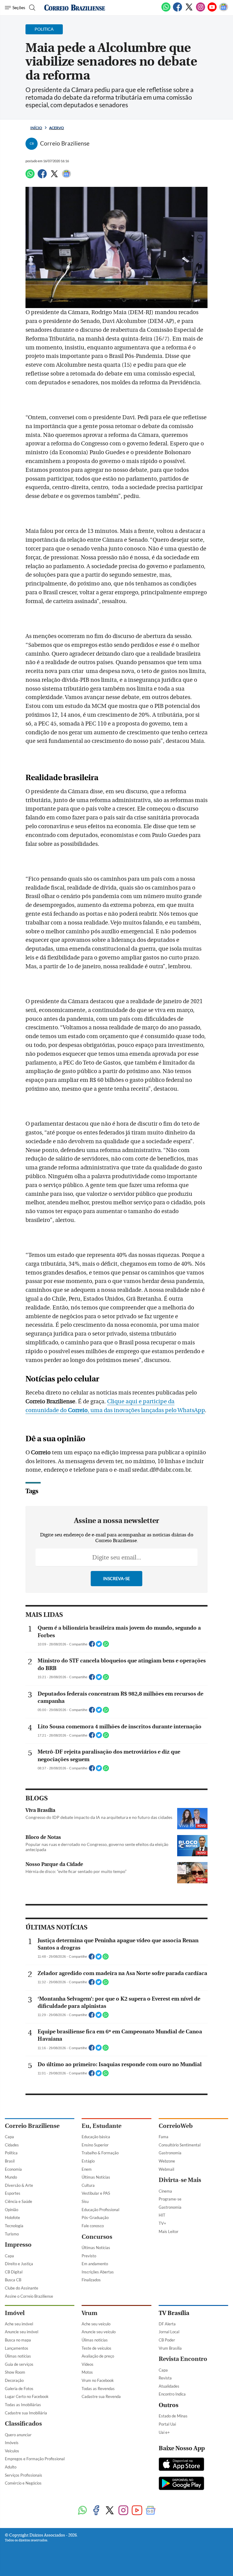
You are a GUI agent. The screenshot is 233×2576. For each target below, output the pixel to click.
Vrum (89, 2313)
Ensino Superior (95, 2145)
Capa (9, 2137)
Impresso (18, 2245)
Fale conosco (93, 2226)
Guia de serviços (19, 2364)
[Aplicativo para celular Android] (181, 2484)
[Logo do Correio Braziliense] (75, 8)
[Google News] (224, 10)
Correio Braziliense (32, 2126)
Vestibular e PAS (96, 2193)
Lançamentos (17, 2348)
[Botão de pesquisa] (31, 8)
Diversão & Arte (19, 2185)
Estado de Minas (173, 2416)
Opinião (12, 2210)
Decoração (14, 2380)
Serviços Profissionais (24, 2475)
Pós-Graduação (95, 2218)
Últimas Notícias (96, 2177)
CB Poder (167, 2340)
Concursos (97, 2237)
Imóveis (12, 2443)
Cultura (88, 2185)
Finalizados (91, 2280)
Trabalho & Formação (100, 2153)
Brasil (10, 2161)
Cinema (165, 2191)
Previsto (89, 2256)
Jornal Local (169, 2332)
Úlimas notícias (18, 2356)
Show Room (15, 2372)
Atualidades (169, 2386)
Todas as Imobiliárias (23, 2405)
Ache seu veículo (96, 2324)
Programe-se (170, 2199)
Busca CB (13, 2280)
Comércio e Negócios (23, 2483)
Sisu (85, 2201)
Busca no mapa (18, 2340)
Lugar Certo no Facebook (27, 2396)
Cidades (12, 2145)
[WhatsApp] (166, 10)
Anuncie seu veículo (99, 2332)
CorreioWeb (176, 2126)
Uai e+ (164, 2432)
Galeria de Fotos (19, 2389)
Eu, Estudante (101, 2126)
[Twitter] (189, 10)
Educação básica (96, 2137)
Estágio (88, 2161)
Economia (13, 2169)
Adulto (11, 2467)
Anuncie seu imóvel (22, 2332)
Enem (87, 2169)
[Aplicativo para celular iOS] (181, 2465)
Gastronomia (170, 2153)
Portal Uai (167, 2424)
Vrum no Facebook (98, 2380)
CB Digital (14, 2272)
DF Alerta (167, 2324)
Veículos (12, 2451)
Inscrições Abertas (98, 2272)
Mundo (11, 2177)
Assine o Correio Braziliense (29, 2296)
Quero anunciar (18, 2435)
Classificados (23, 2424)
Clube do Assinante (22, 2288)
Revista (165, 2378)
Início (36, 128)
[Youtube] (212, 10)
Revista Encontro (183, 2359)
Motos (87, 2372)
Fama (164, 2137)
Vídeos (88, 2364)
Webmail (166, 2169)
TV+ (162, 2223)
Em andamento (95, 2264)
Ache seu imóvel (19, 2324)
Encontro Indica (172, 2394)
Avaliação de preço (98, 2356)
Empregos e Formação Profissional (35, 2459)
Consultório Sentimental (180, 2145)
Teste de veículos (96, 2348)
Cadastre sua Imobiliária (26, 2413)
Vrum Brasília (170, 2348)
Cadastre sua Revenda (101, 2396)
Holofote (12, 2218)
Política (11, 2153)
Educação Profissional (100, 2210)
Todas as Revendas (98, 2389)
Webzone (167, 2161)
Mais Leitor (169, 2231)
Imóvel (15, 2313)
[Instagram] (201, 10)
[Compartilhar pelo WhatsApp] (106, 1646)
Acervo (57, 128)
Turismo (12, 2234)
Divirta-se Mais (180, 2180)
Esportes (13, 2193)
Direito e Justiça (19, 2264)
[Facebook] (177, 10)
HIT (162, 2215)
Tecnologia (14, 2226)
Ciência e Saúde (19, 2201)
